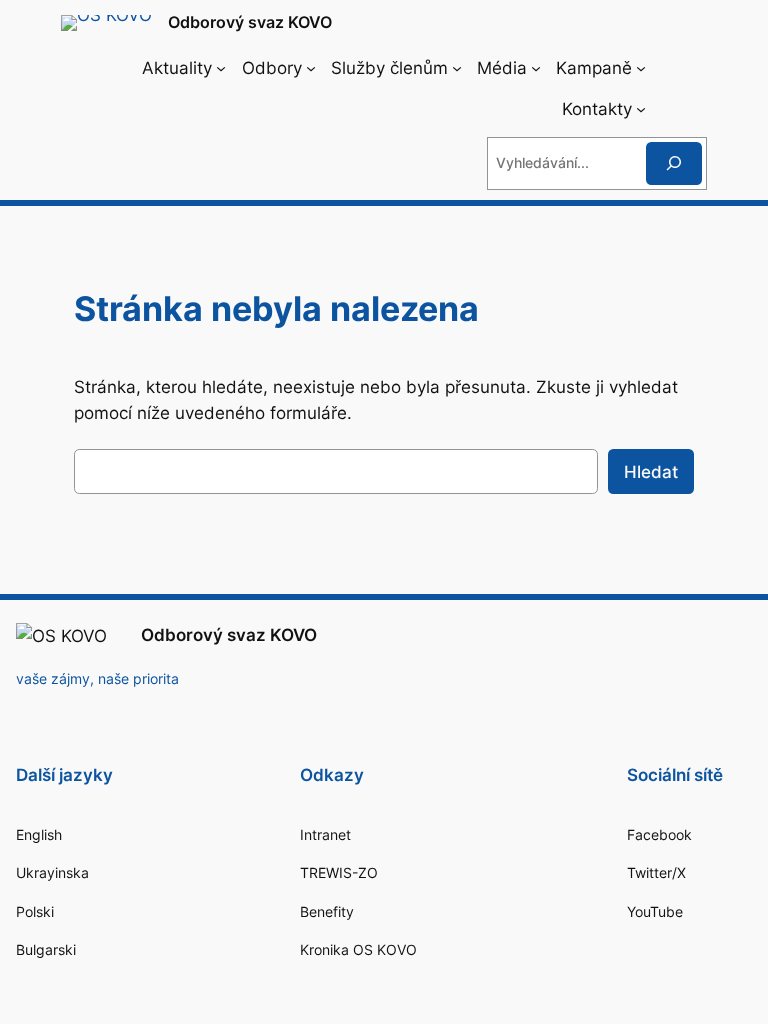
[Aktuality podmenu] (221, 68)
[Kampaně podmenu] (641, 68)
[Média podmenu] (536, 68)
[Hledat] (674, 163)
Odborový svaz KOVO (250, 22)
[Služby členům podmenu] (457, 68)
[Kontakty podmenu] (641, 109)
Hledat (651, 472)
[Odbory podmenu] (311, 68)
